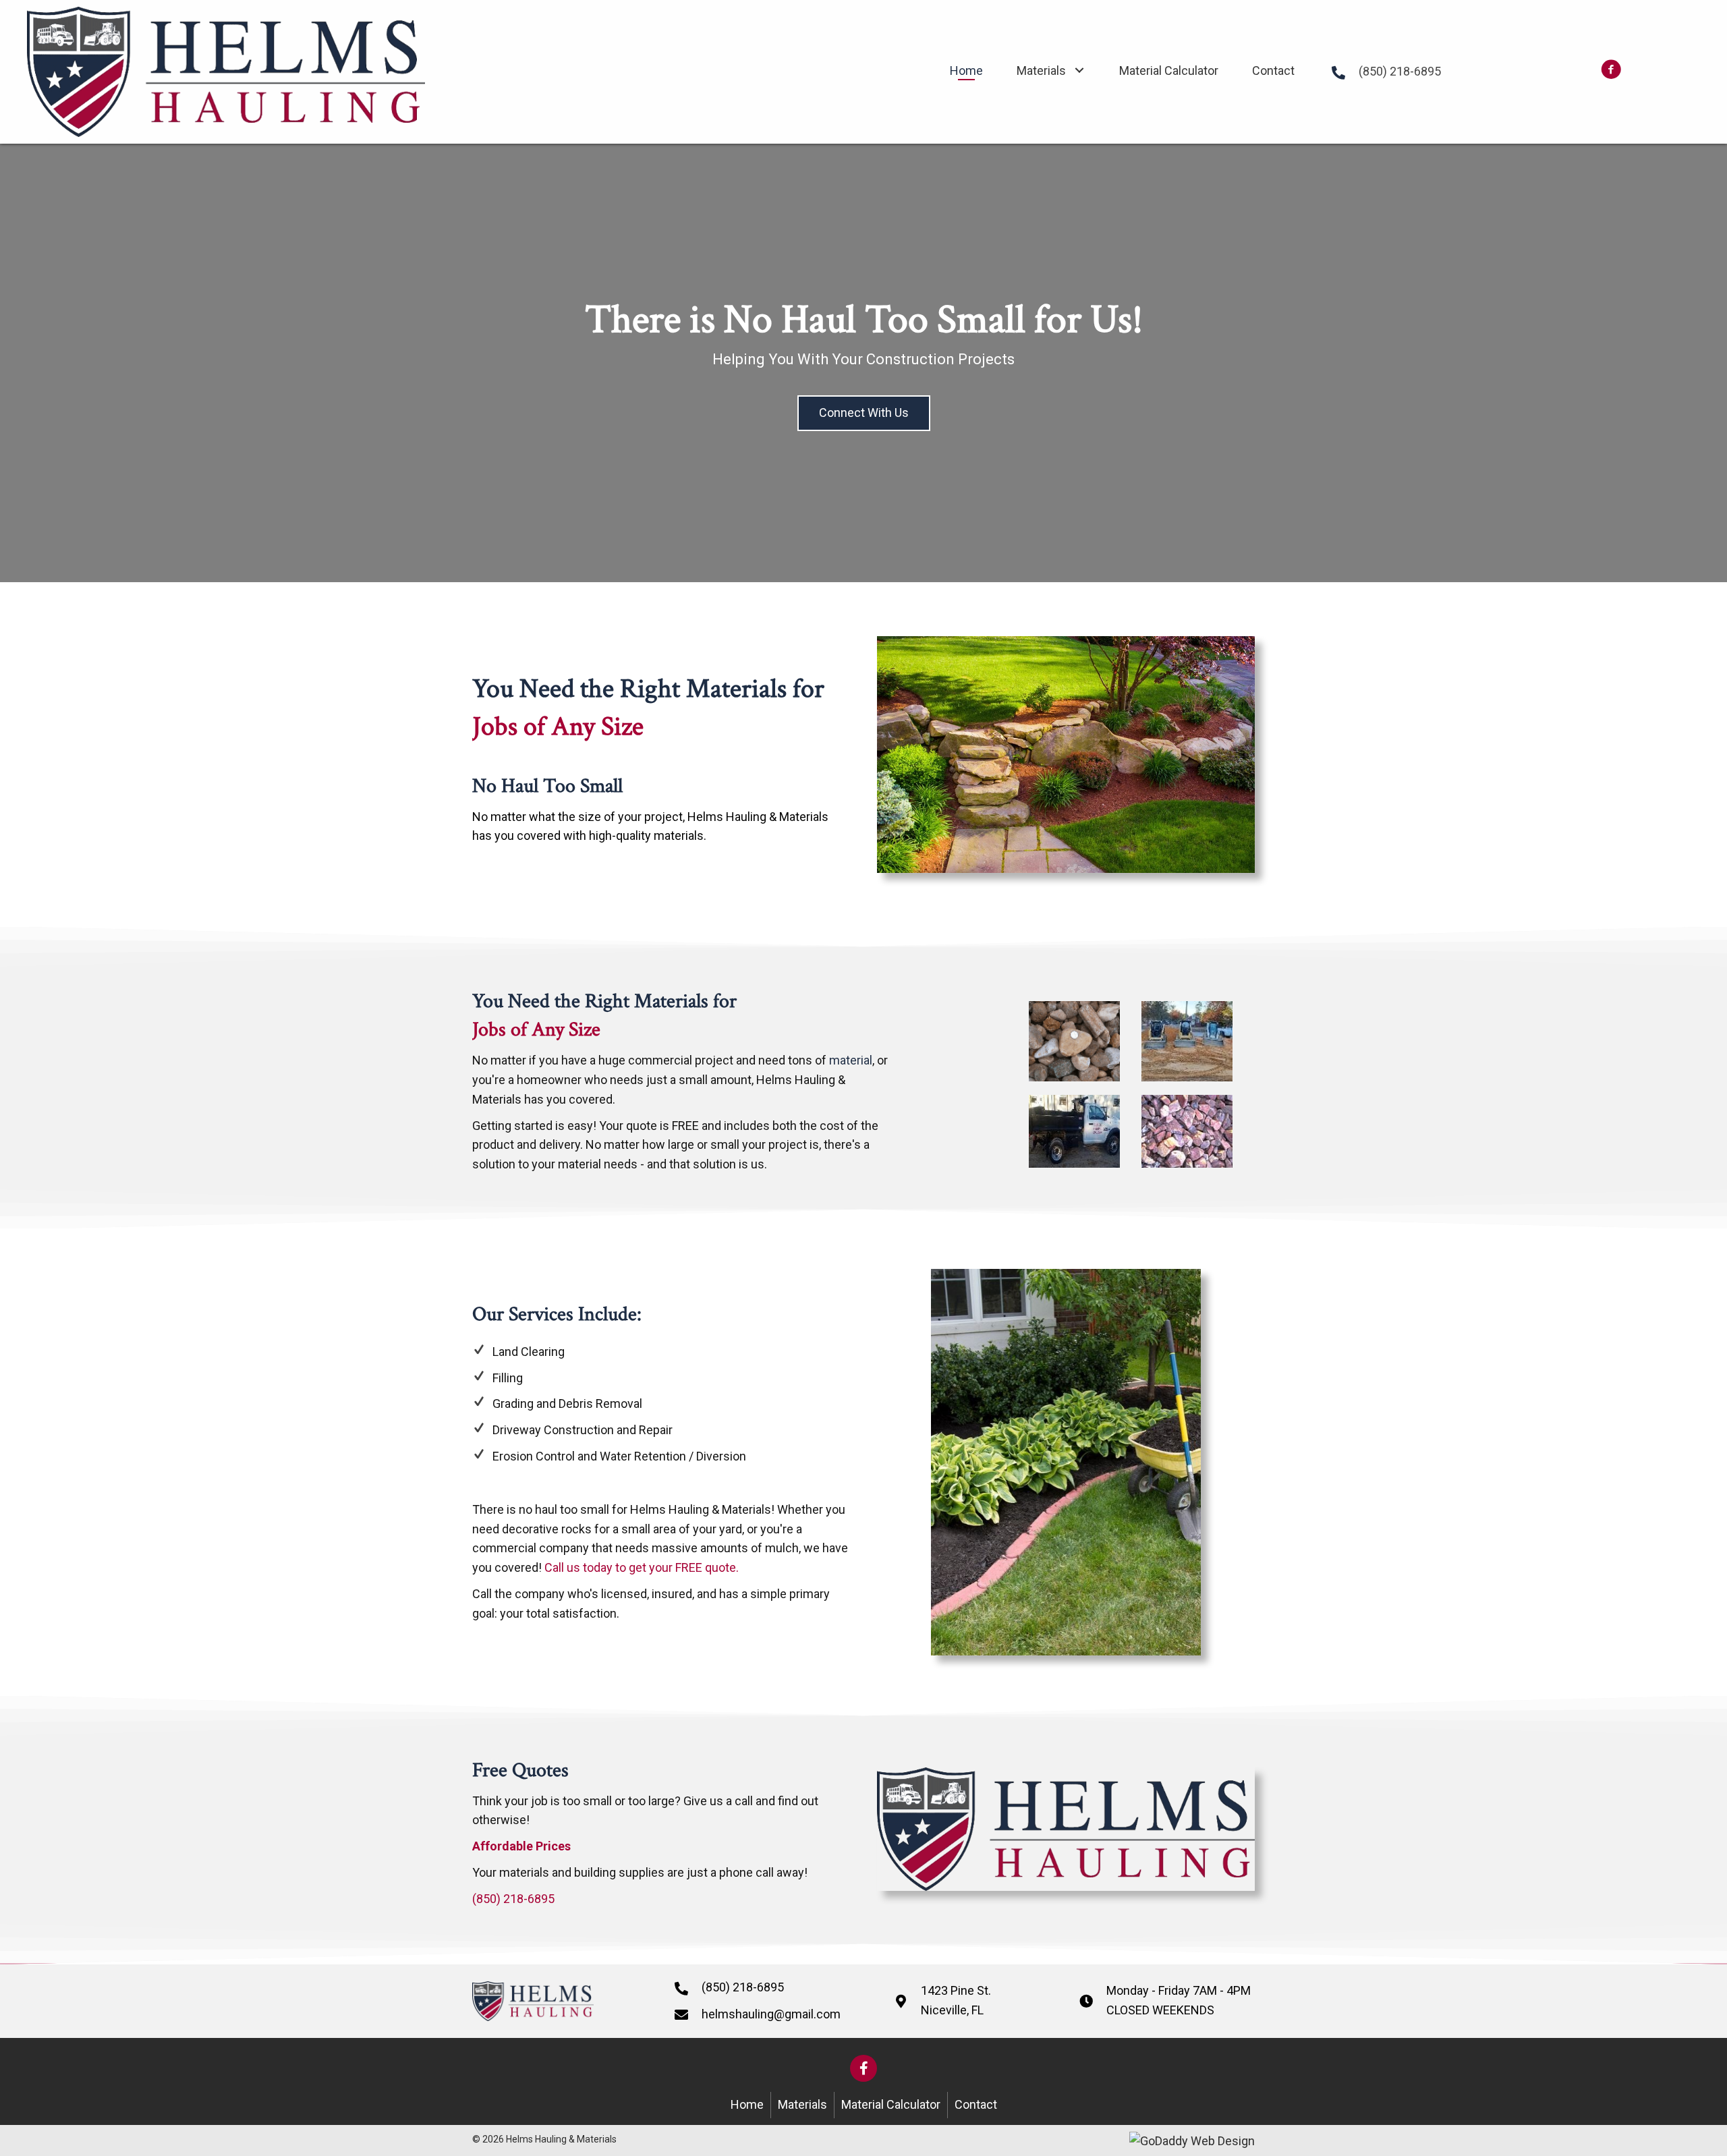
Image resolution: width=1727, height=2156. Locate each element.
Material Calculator (891, 2104)
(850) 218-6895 (1400, 71)
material (851, 1060)
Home (747, 2104)
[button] (1079, 70)
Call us (561, 1567)
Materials (802, 2104)
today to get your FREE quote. (659, 1567)
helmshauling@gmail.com (771, 2014)
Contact (976, 2104)
